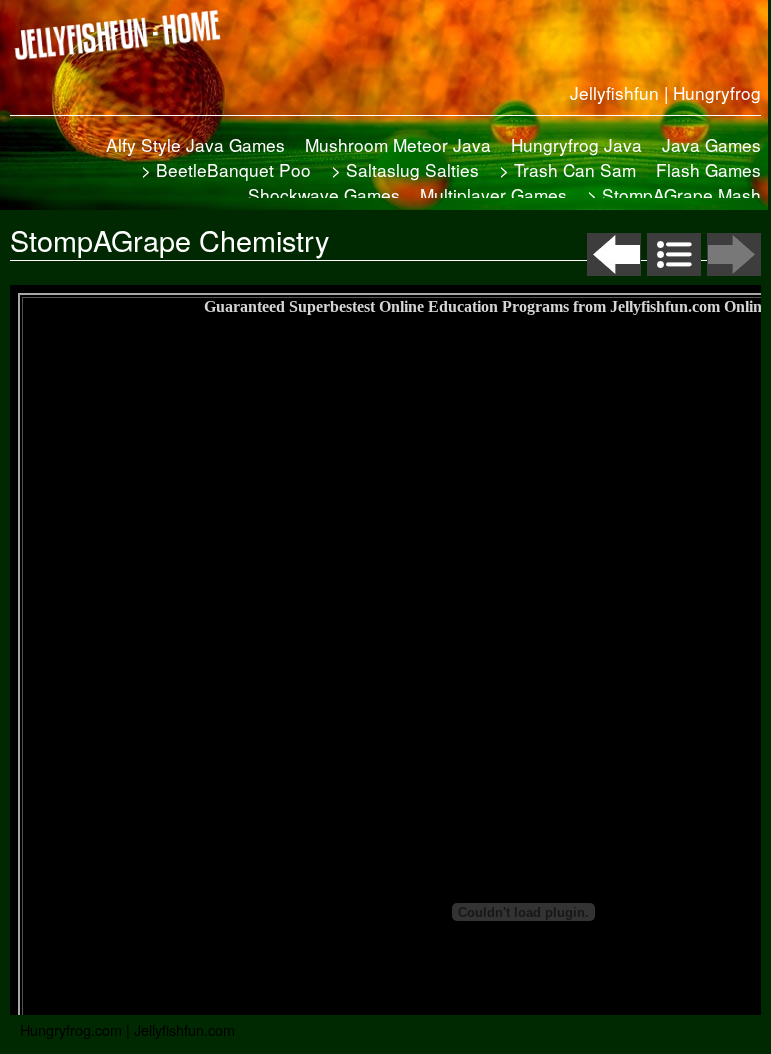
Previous (614, 254)
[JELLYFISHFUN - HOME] (125, 35)
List (674, 254)
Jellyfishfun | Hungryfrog (665, 92)
